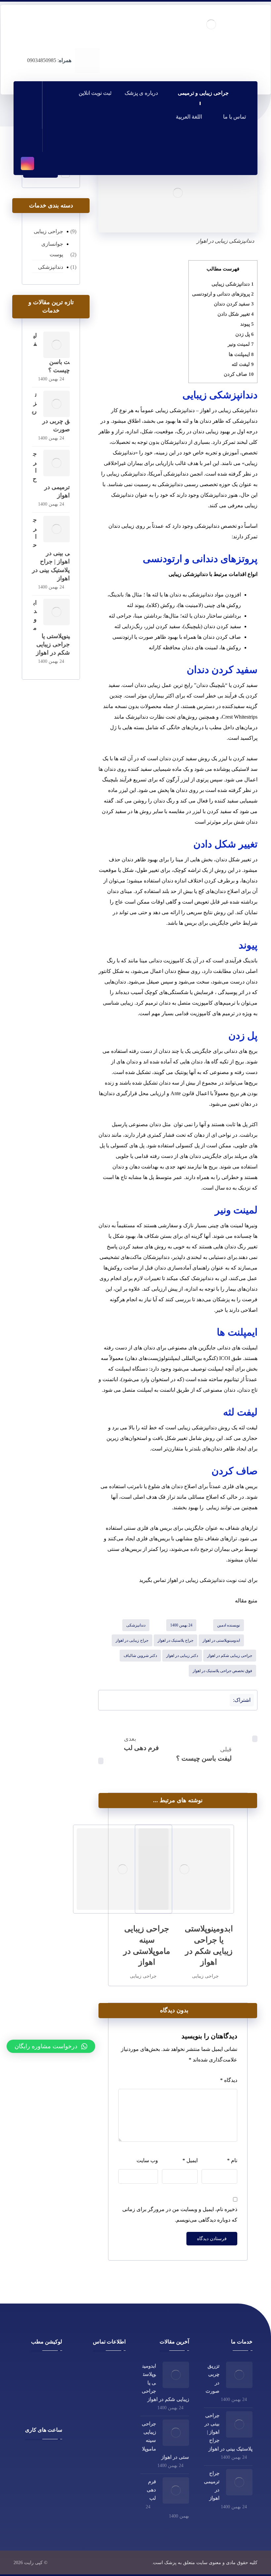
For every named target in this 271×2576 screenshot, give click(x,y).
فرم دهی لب (151, 2490)
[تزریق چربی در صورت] (57, 404)
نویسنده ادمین (229, 1625)
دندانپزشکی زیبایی (233, 284)
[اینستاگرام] (27, 163)
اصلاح (212, 1497)
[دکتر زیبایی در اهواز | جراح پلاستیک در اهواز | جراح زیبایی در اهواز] (211, 24)
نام (232, 2160)
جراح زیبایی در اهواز (132, 1640)
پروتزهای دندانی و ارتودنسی (223, 294)
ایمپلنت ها (241, 354)
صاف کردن (239, 374)
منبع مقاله (246, 1601)
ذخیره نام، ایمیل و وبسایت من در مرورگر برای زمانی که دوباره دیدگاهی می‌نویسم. (180, 2215)
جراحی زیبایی (205, 1976)
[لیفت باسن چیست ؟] (57, 345)
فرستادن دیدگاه (212, 2239)
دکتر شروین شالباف (140, 1656)
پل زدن (245, 334)
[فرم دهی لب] (176, 2490)
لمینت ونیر (241, 344)
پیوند (247, 324)
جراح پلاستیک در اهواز (175, 1640)
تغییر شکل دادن (236, 314)
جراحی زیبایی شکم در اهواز (230, 1656)
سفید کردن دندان (234, 304)
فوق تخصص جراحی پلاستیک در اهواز (222, 1671)
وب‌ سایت (147, 2160)
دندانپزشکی (136, 1625)
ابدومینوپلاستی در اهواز (221, 1640)
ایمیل (190, 2160)
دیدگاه (229, 2080)
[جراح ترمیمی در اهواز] (57, 463)
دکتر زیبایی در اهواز (182, 1656)
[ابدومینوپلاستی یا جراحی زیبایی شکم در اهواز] (57, 612)
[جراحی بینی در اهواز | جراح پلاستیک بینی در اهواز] (57, 529)
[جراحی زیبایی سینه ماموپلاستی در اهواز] (176, 2433)
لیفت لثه (243, 364)
